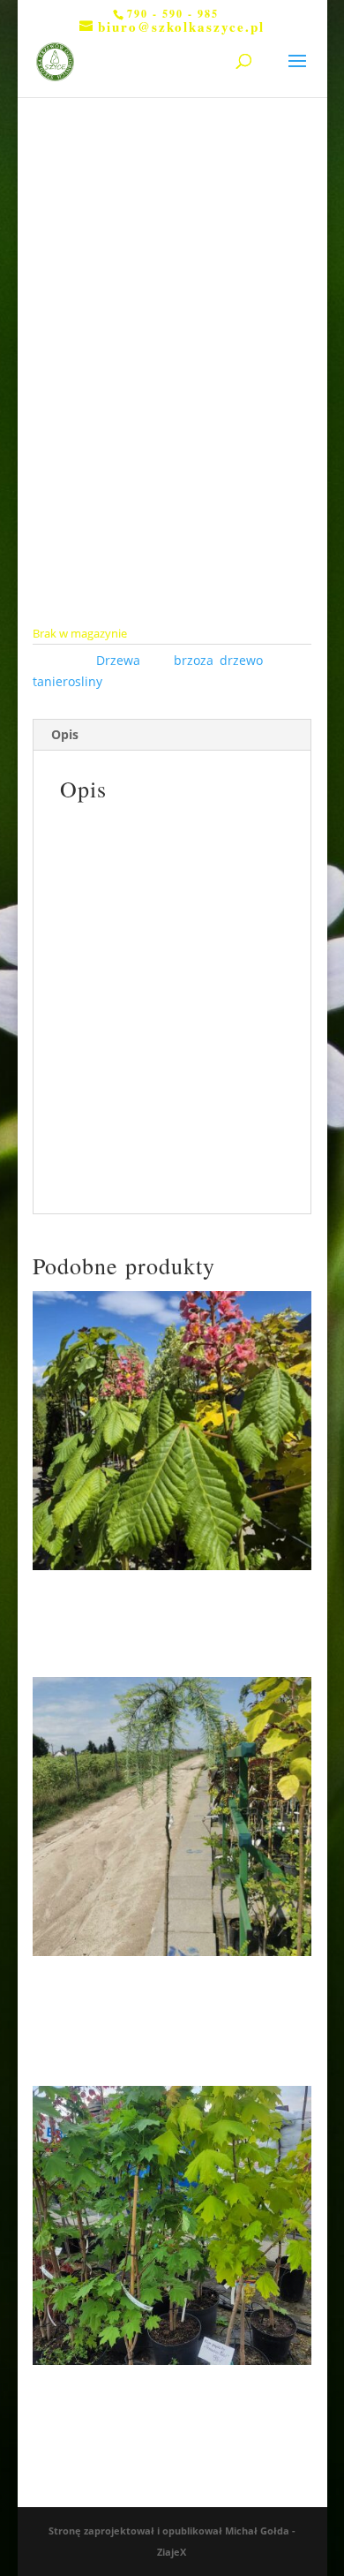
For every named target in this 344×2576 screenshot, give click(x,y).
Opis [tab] (65, 734)
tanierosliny (67, 681)
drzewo (241, 660)
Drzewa (118, 660)
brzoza (194, 660)
